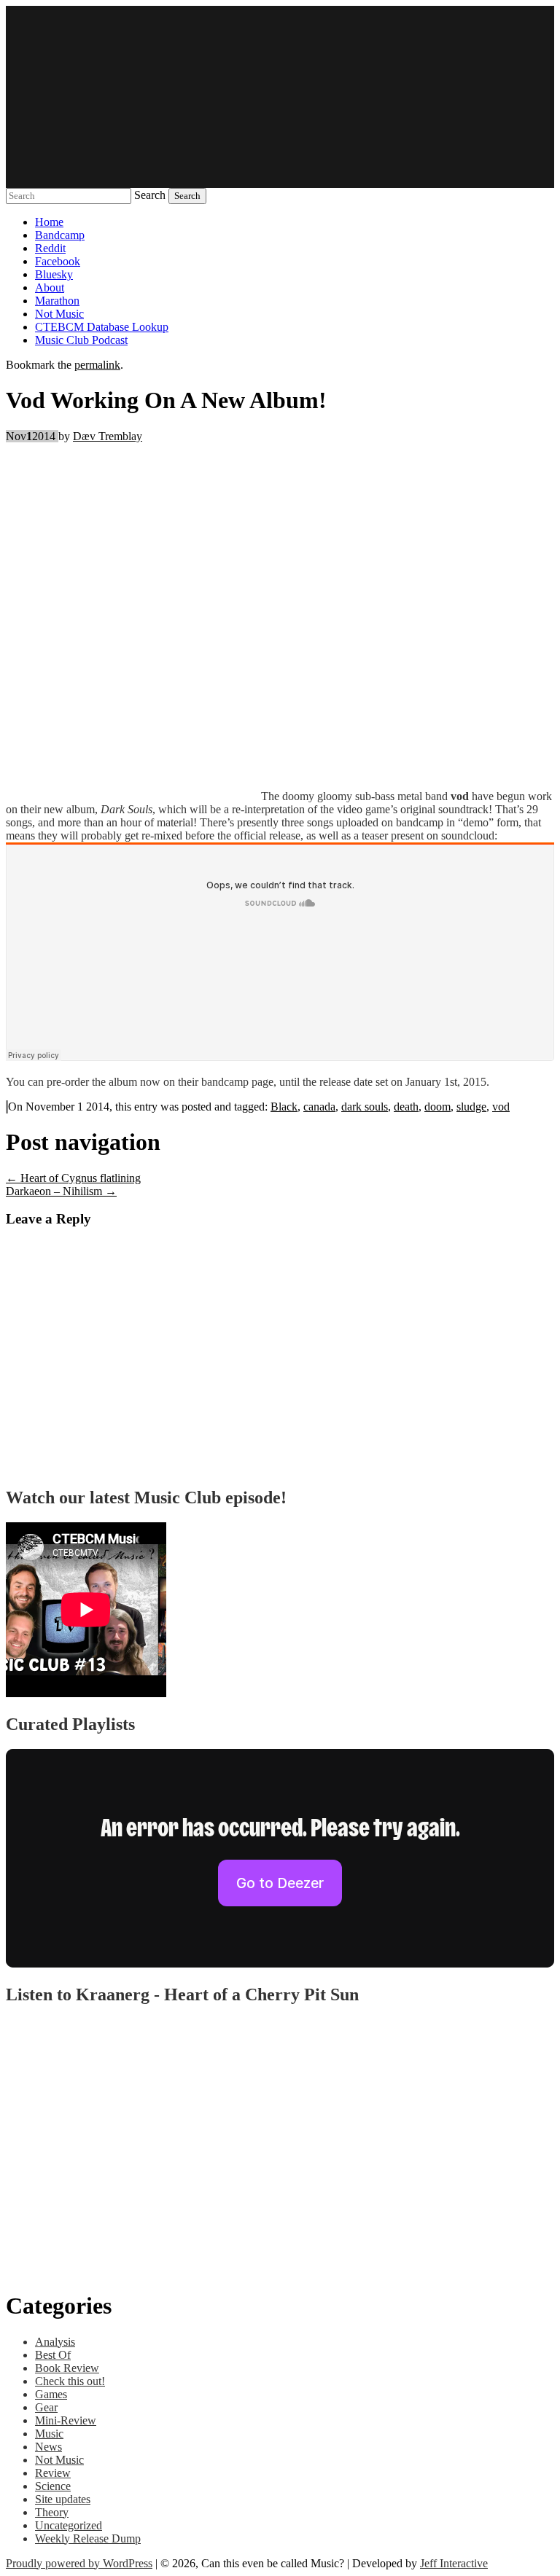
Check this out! (70, 2381)
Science (53, 2486)
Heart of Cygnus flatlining (73, 1178)
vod (501, 1107)
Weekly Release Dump (88, 2538)
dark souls (365, 1107)
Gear (46, 2407)
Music (49, 2434)
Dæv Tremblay (108, 436)
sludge (471, 1107)
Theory (52, 2512)
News (48, 2447)
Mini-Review (66, 2420)
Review (53, 2473)
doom (437, 1107)
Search (150, 195)
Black (284, 1107)
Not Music (59, 314)
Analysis (55, 2342)
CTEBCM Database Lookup (102, 327)
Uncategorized (69, 2525)
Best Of (53, 2355)
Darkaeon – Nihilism (61, 1191)
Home (49, 222)
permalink (97, 365)
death (406, 1107)
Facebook (58, 261)
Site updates (63, 2499)
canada (319, 1107)
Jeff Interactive (454, 2563)
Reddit (50, 248)
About (50, 287)
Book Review (67, 2368)
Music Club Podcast (81, 340)
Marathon (57, 301)
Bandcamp (60, 235)
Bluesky (54, 274)
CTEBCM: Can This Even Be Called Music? (280, 97)
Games (51, 2394)
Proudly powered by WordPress (79, 2563)
